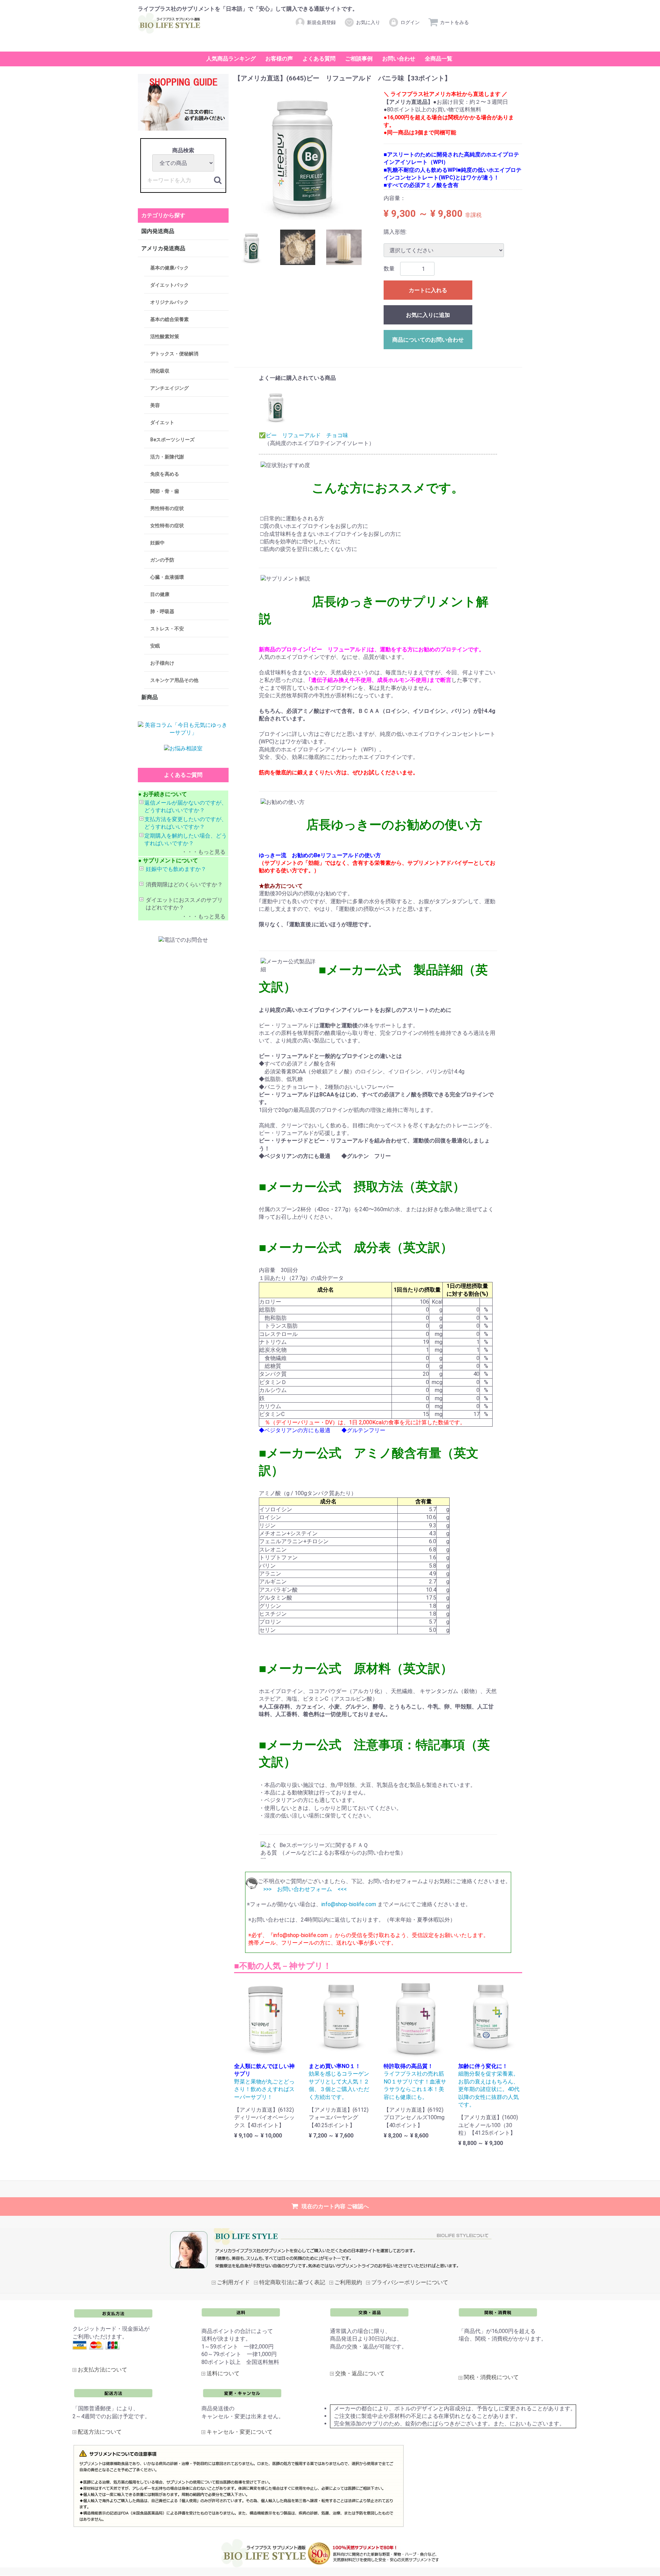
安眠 (155, 646)
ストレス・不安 (167, 629)
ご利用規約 (348, 2282)
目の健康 (160, 595)
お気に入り (368, 22)
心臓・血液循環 (167, 577)
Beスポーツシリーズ (172, 440)
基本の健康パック (169, 268)
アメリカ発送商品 (163, 249)
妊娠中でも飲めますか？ (176, 869)
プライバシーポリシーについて (410, 2282)
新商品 (150, 698)
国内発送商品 (158, 231)
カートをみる (454, 22)
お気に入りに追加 (428, 315)
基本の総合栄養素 (169, 320)
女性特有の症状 (167, 526)
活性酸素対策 (165, 337)
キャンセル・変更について (240, 2432)
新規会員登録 (321, 22)
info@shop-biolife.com (349, 1905)
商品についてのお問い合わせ (428, 340)
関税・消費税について (491, 2378)
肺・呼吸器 (162, 612)
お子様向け (162, 663)
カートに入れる (428, 290)
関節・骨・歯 (165, 491)
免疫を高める (165, 474)
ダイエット (162, 423)
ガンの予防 (162, 560)
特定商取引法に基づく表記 (292, 2282)
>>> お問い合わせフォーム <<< (305, 1889)
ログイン (410, 22)
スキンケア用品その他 (174, 681)
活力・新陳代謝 (167, 457)
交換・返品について (360, 2374)
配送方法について (100, 2432)
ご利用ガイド (233, 2282)
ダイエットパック (169, 285)
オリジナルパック (169, 302)
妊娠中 (157, 543)
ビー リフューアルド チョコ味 (307, 436)
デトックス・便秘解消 (174, 354)
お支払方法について (102, 2370)
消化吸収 (160, 371)
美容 (155, 406)
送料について (223, 2374)
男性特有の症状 (167, 509)
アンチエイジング (169, 388)
